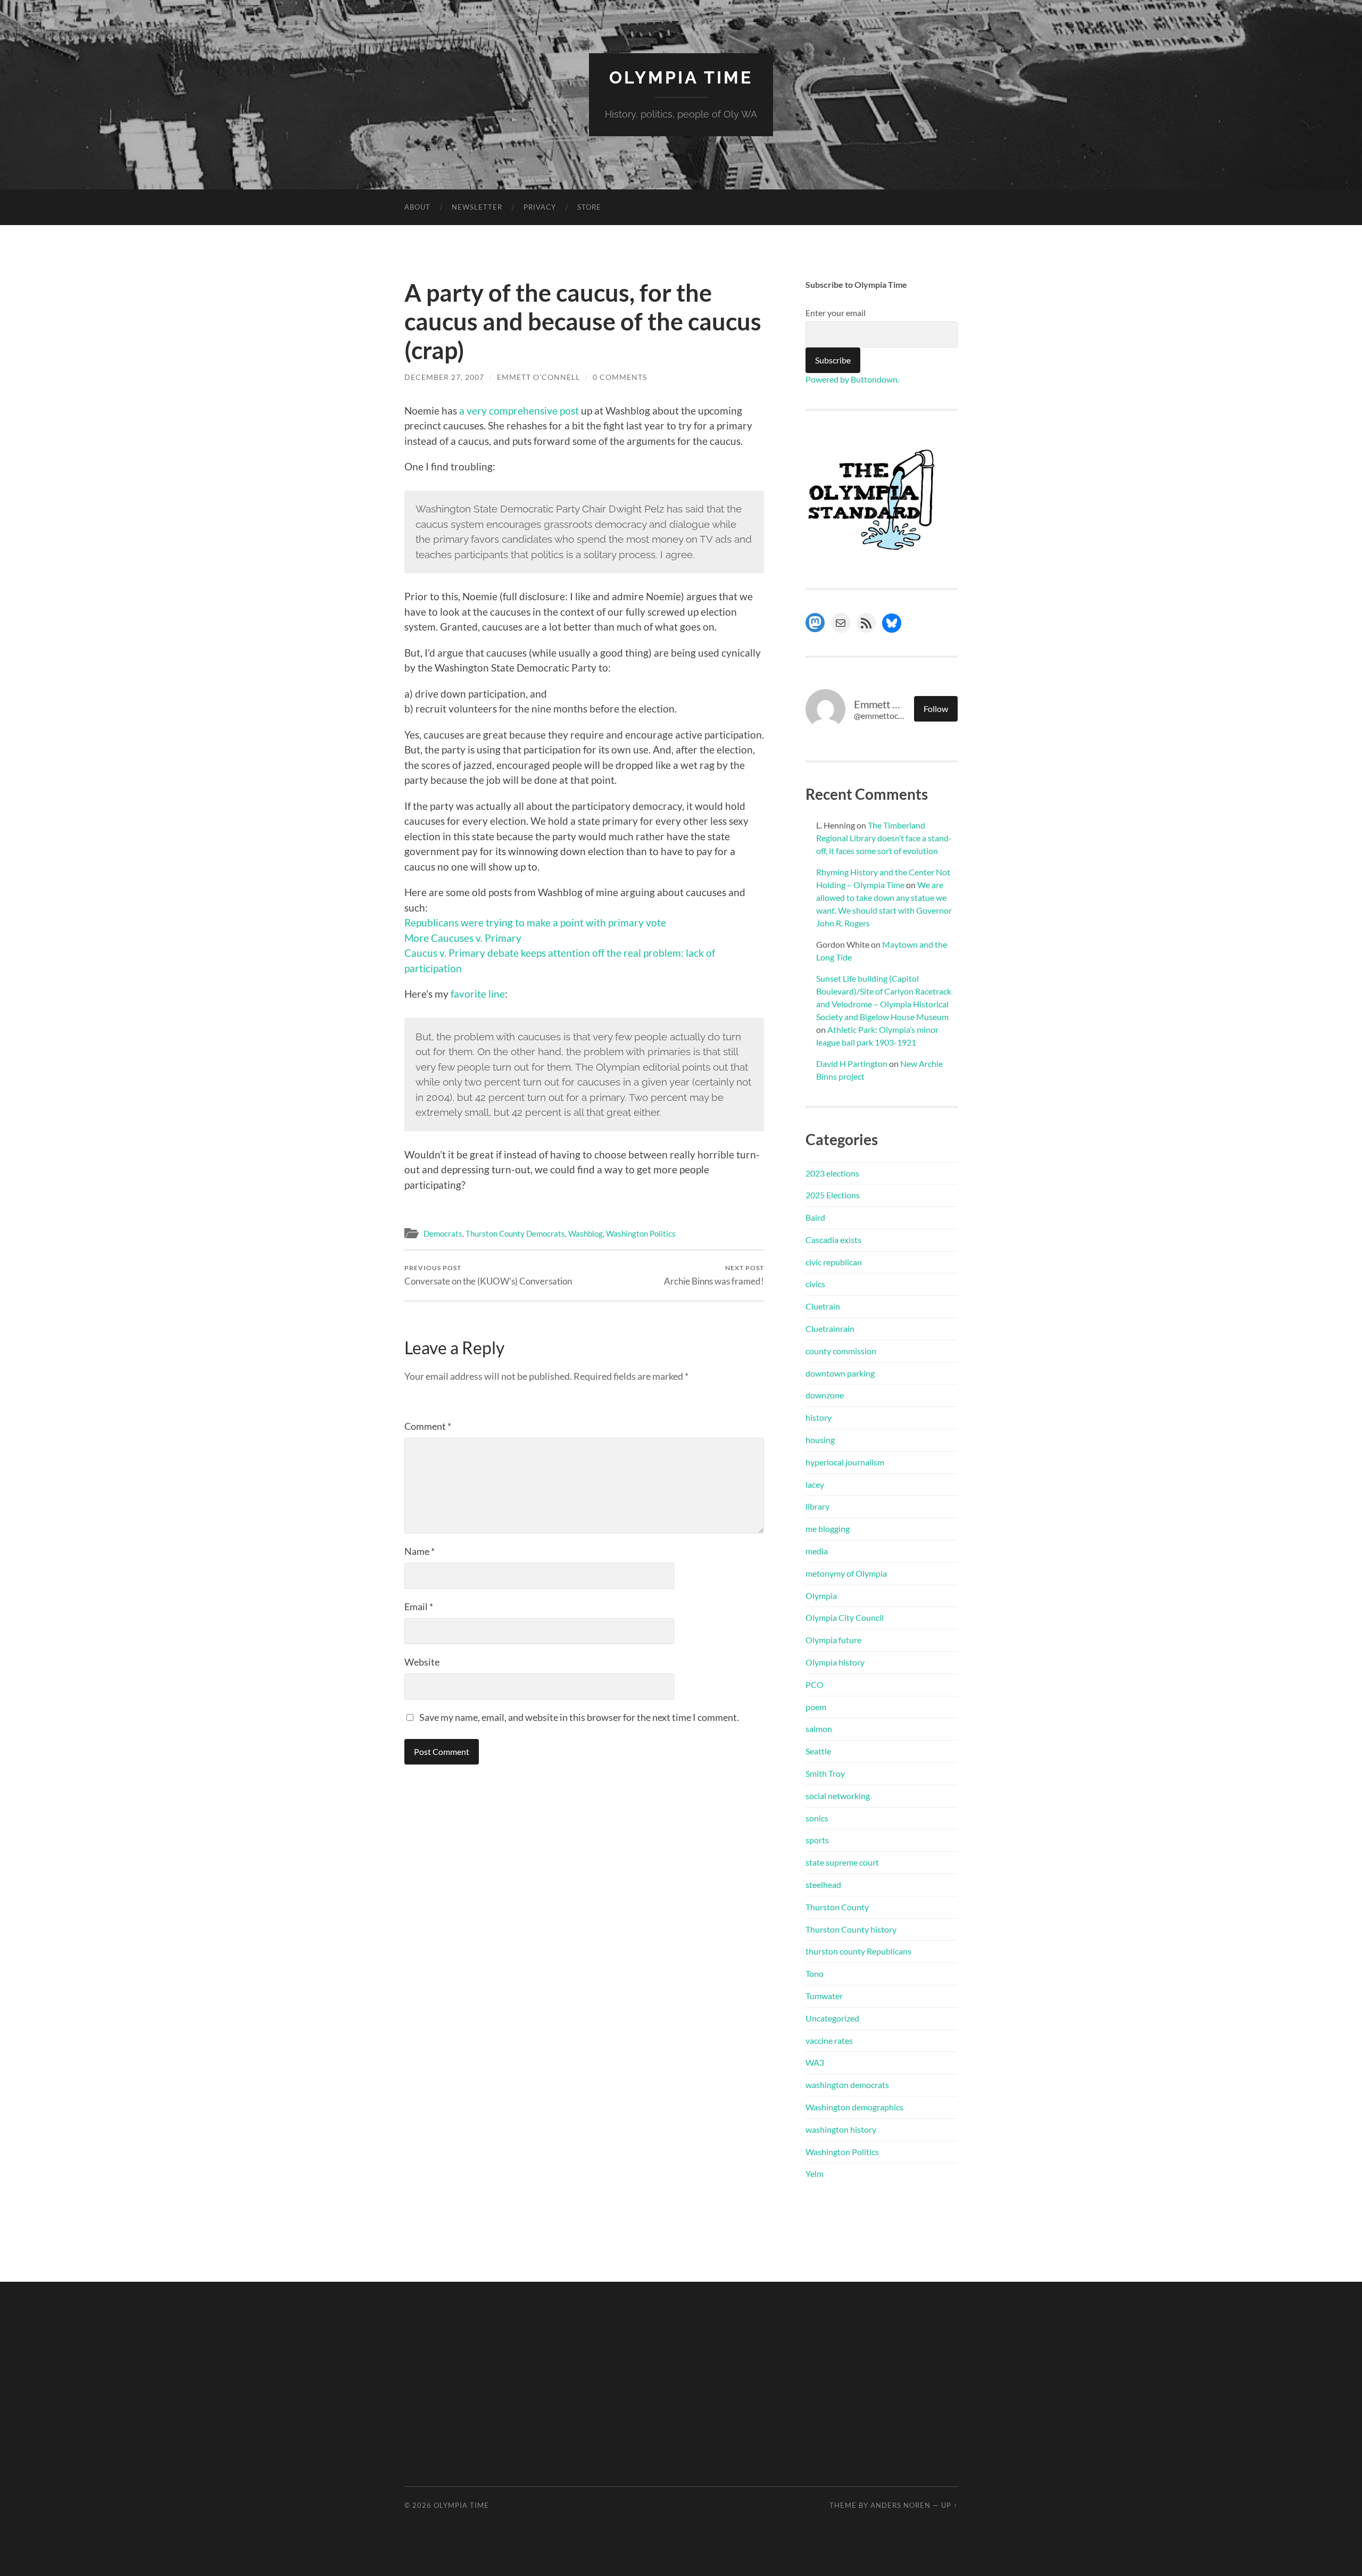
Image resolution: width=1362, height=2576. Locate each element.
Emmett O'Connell (538, 377)
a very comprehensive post (519, 411)
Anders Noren (900, 2505)
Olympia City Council (845, 1617)
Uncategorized (832, 2018)
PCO (815, 1684)
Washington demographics (854, 2107)
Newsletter (477, 207)
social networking (838, 1796)
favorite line (477, 994)
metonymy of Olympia (846, 1573)
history (819, 1417)
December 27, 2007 (444, 377)
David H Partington (852, 1063)
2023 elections (832, 1173)
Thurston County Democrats (515, 1233)
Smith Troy (825, 1773)
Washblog (586, 1233)
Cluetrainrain (830, 1328)
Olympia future (833, 1640)
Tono (815, 1973)
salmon (819, 1729)
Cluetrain (823, 1306)
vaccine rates (829, 2040)
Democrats (443, 1233)
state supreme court (842, 1862)
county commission (841, 1351)
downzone (825, 1395)
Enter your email (836, 313)
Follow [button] (936, 709)
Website (422, 1662)
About (417, 207)
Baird (815, 1217)
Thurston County (837, 1907)
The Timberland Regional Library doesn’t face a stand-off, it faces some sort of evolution (884, 838)
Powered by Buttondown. (852, 379)
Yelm (815, 2173)
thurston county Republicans (858, 1951)
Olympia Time (681, 77)
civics (815, 1284)
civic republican (834, 1262)
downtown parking (840, 1373)
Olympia (821, 1596)
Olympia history (835, 1662)
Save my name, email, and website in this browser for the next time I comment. (579, 1717)
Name (420, 1551)
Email (419, 1606)
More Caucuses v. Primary (463, 938)
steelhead (823, 1885)
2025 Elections (833, 1195)
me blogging (828, 1529)
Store (589, 207)
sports (817, 1840)
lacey (815, 1484)
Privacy (540, 207)
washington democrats (847, 2085)
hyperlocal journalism (845, 1462)
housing (820, 1440)
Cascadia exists (833, 1240)
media (817, 1551)
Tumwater (824, 1996)
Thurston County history (851, 1929)
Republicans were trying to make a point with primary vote (535, 922)
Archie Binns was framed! (714, 1275)
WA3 (815, 2062)
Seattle (818, 1751)
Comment (428, 1426)
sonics (817, 1818)
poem (816, 1707)
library (817, 1506)
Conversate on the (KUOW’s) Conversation (488, 1275)
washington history (841, 2129)
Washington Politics (641, 1233)
